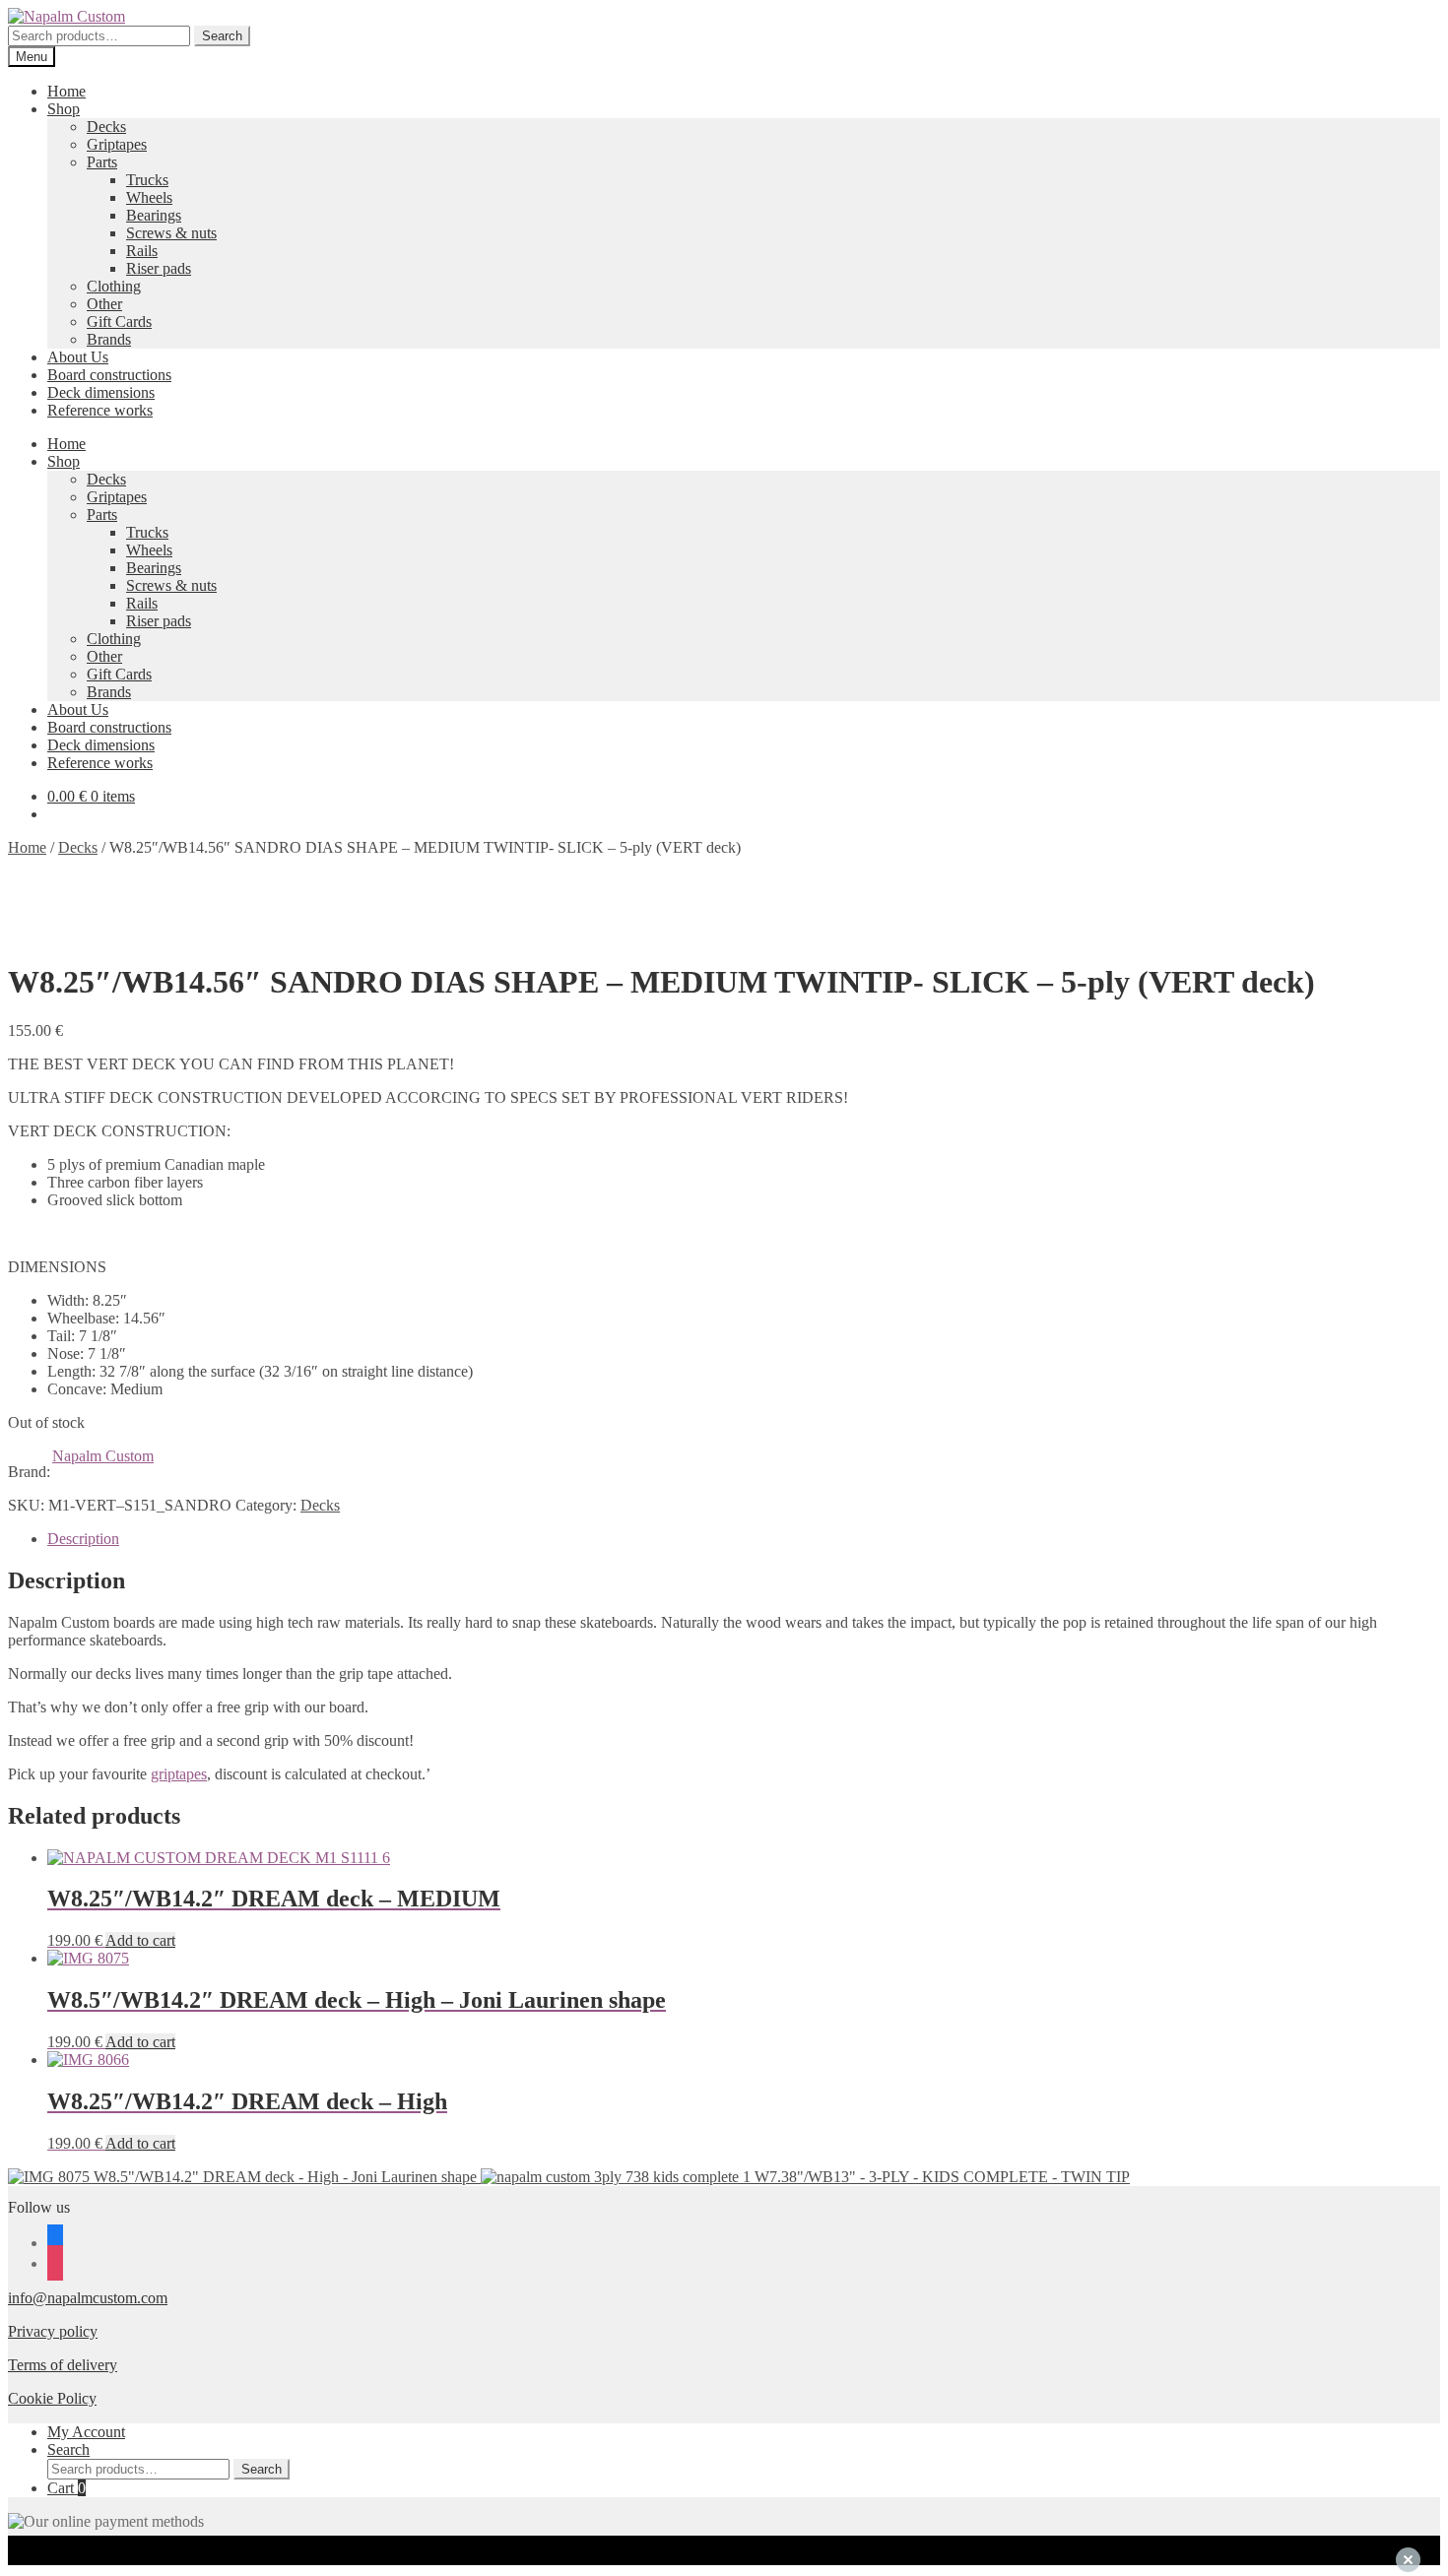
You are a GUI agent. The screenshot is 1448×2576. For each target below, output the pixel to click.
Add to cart (140, 1940)
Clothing (114, 286)
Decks (106, 127)
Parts (102, 162)
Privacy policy (53, 2331)
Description (83, 1539)
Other (104, 304)
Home (66, 91)
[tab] (744, 1539)
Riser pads (159, 268)
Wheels (149, 197)
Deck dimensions (101, 392)
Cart (66, 2488)
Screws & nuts (171, 233)
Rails (142, 251)
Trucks (147, 180)
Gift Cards (119, 322)
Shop (64, 109)
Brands (109, 339)
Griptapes (117, 144)
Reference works (100, 410)
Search (222, 36)
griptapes (179, 1774)
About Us (78, 357)
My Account (86, 2432)
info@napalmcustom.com (88, 2298)
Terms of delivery (63, 2365)
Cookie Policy (52, 2398)
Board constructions (109, 375)
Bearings (154, 215)
